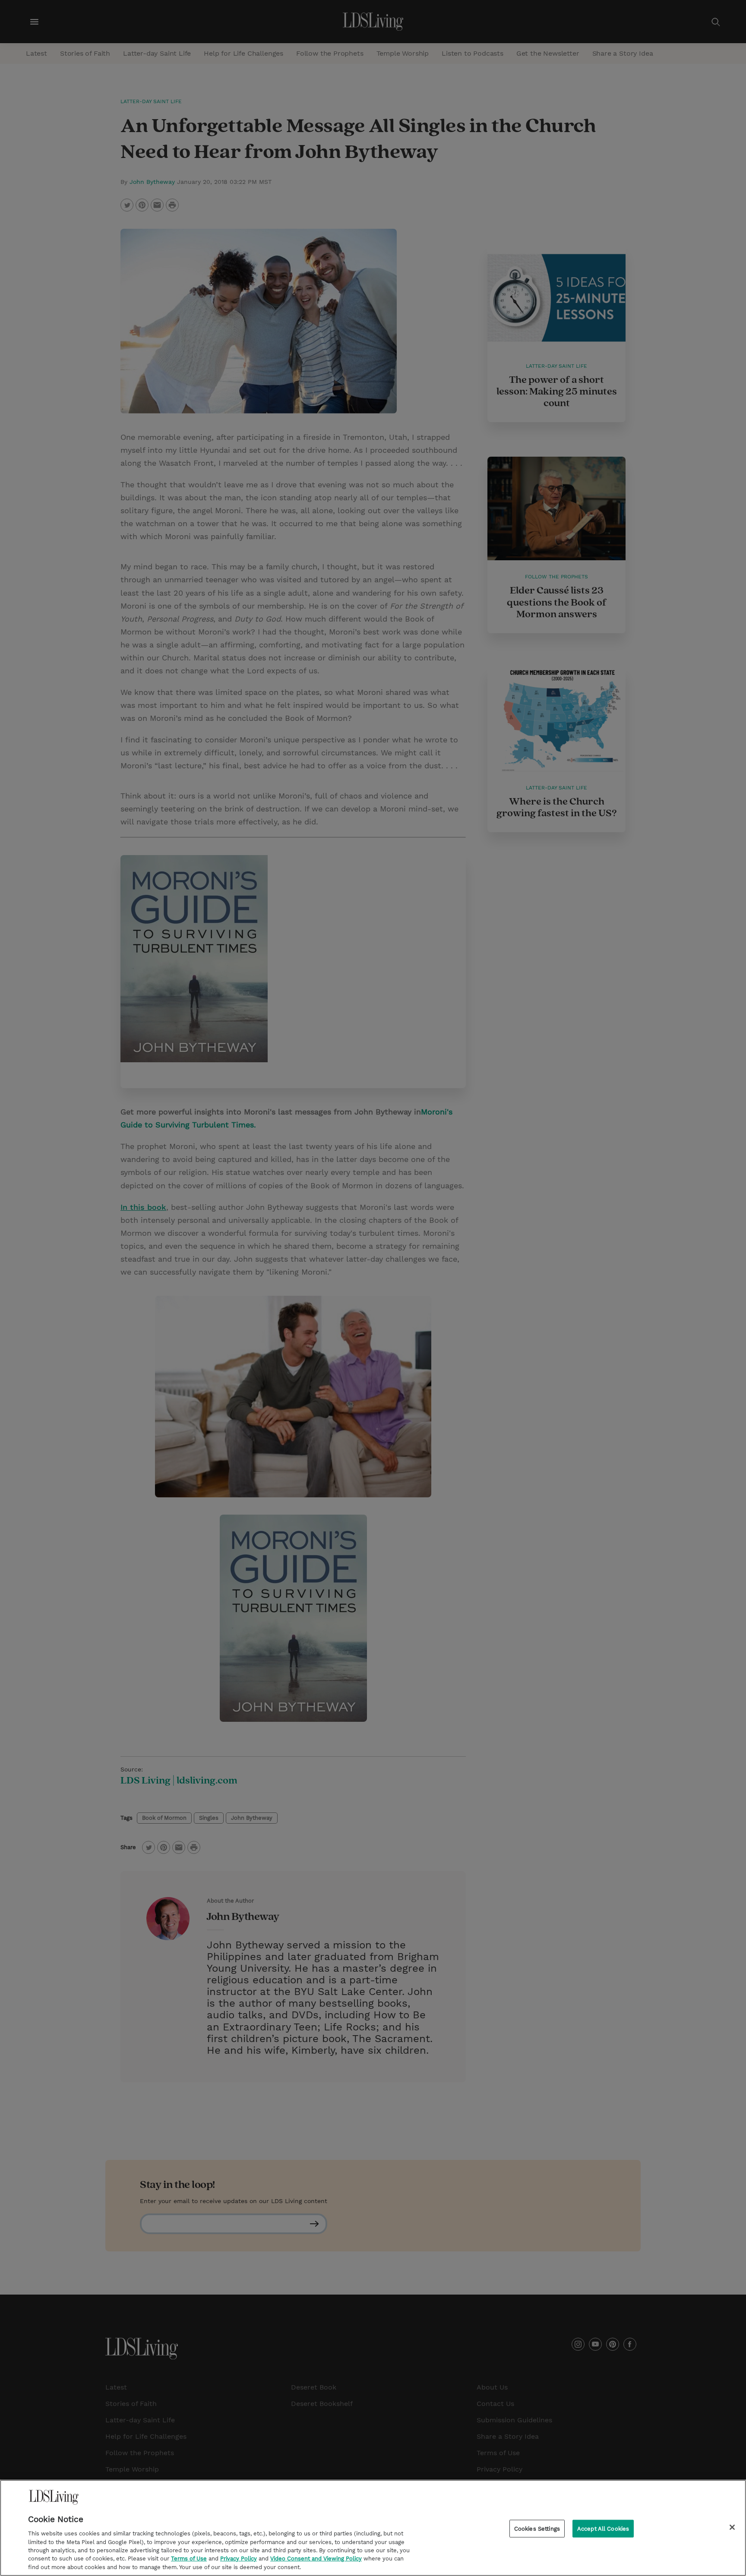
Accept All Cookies (603, 2528)
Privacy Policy (239, 2559)
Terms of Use (189, 2559)
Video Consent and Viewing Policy (316, 2559)
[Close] (732, 2527)
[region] (373, 2528)
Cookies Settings (537, 2528)
